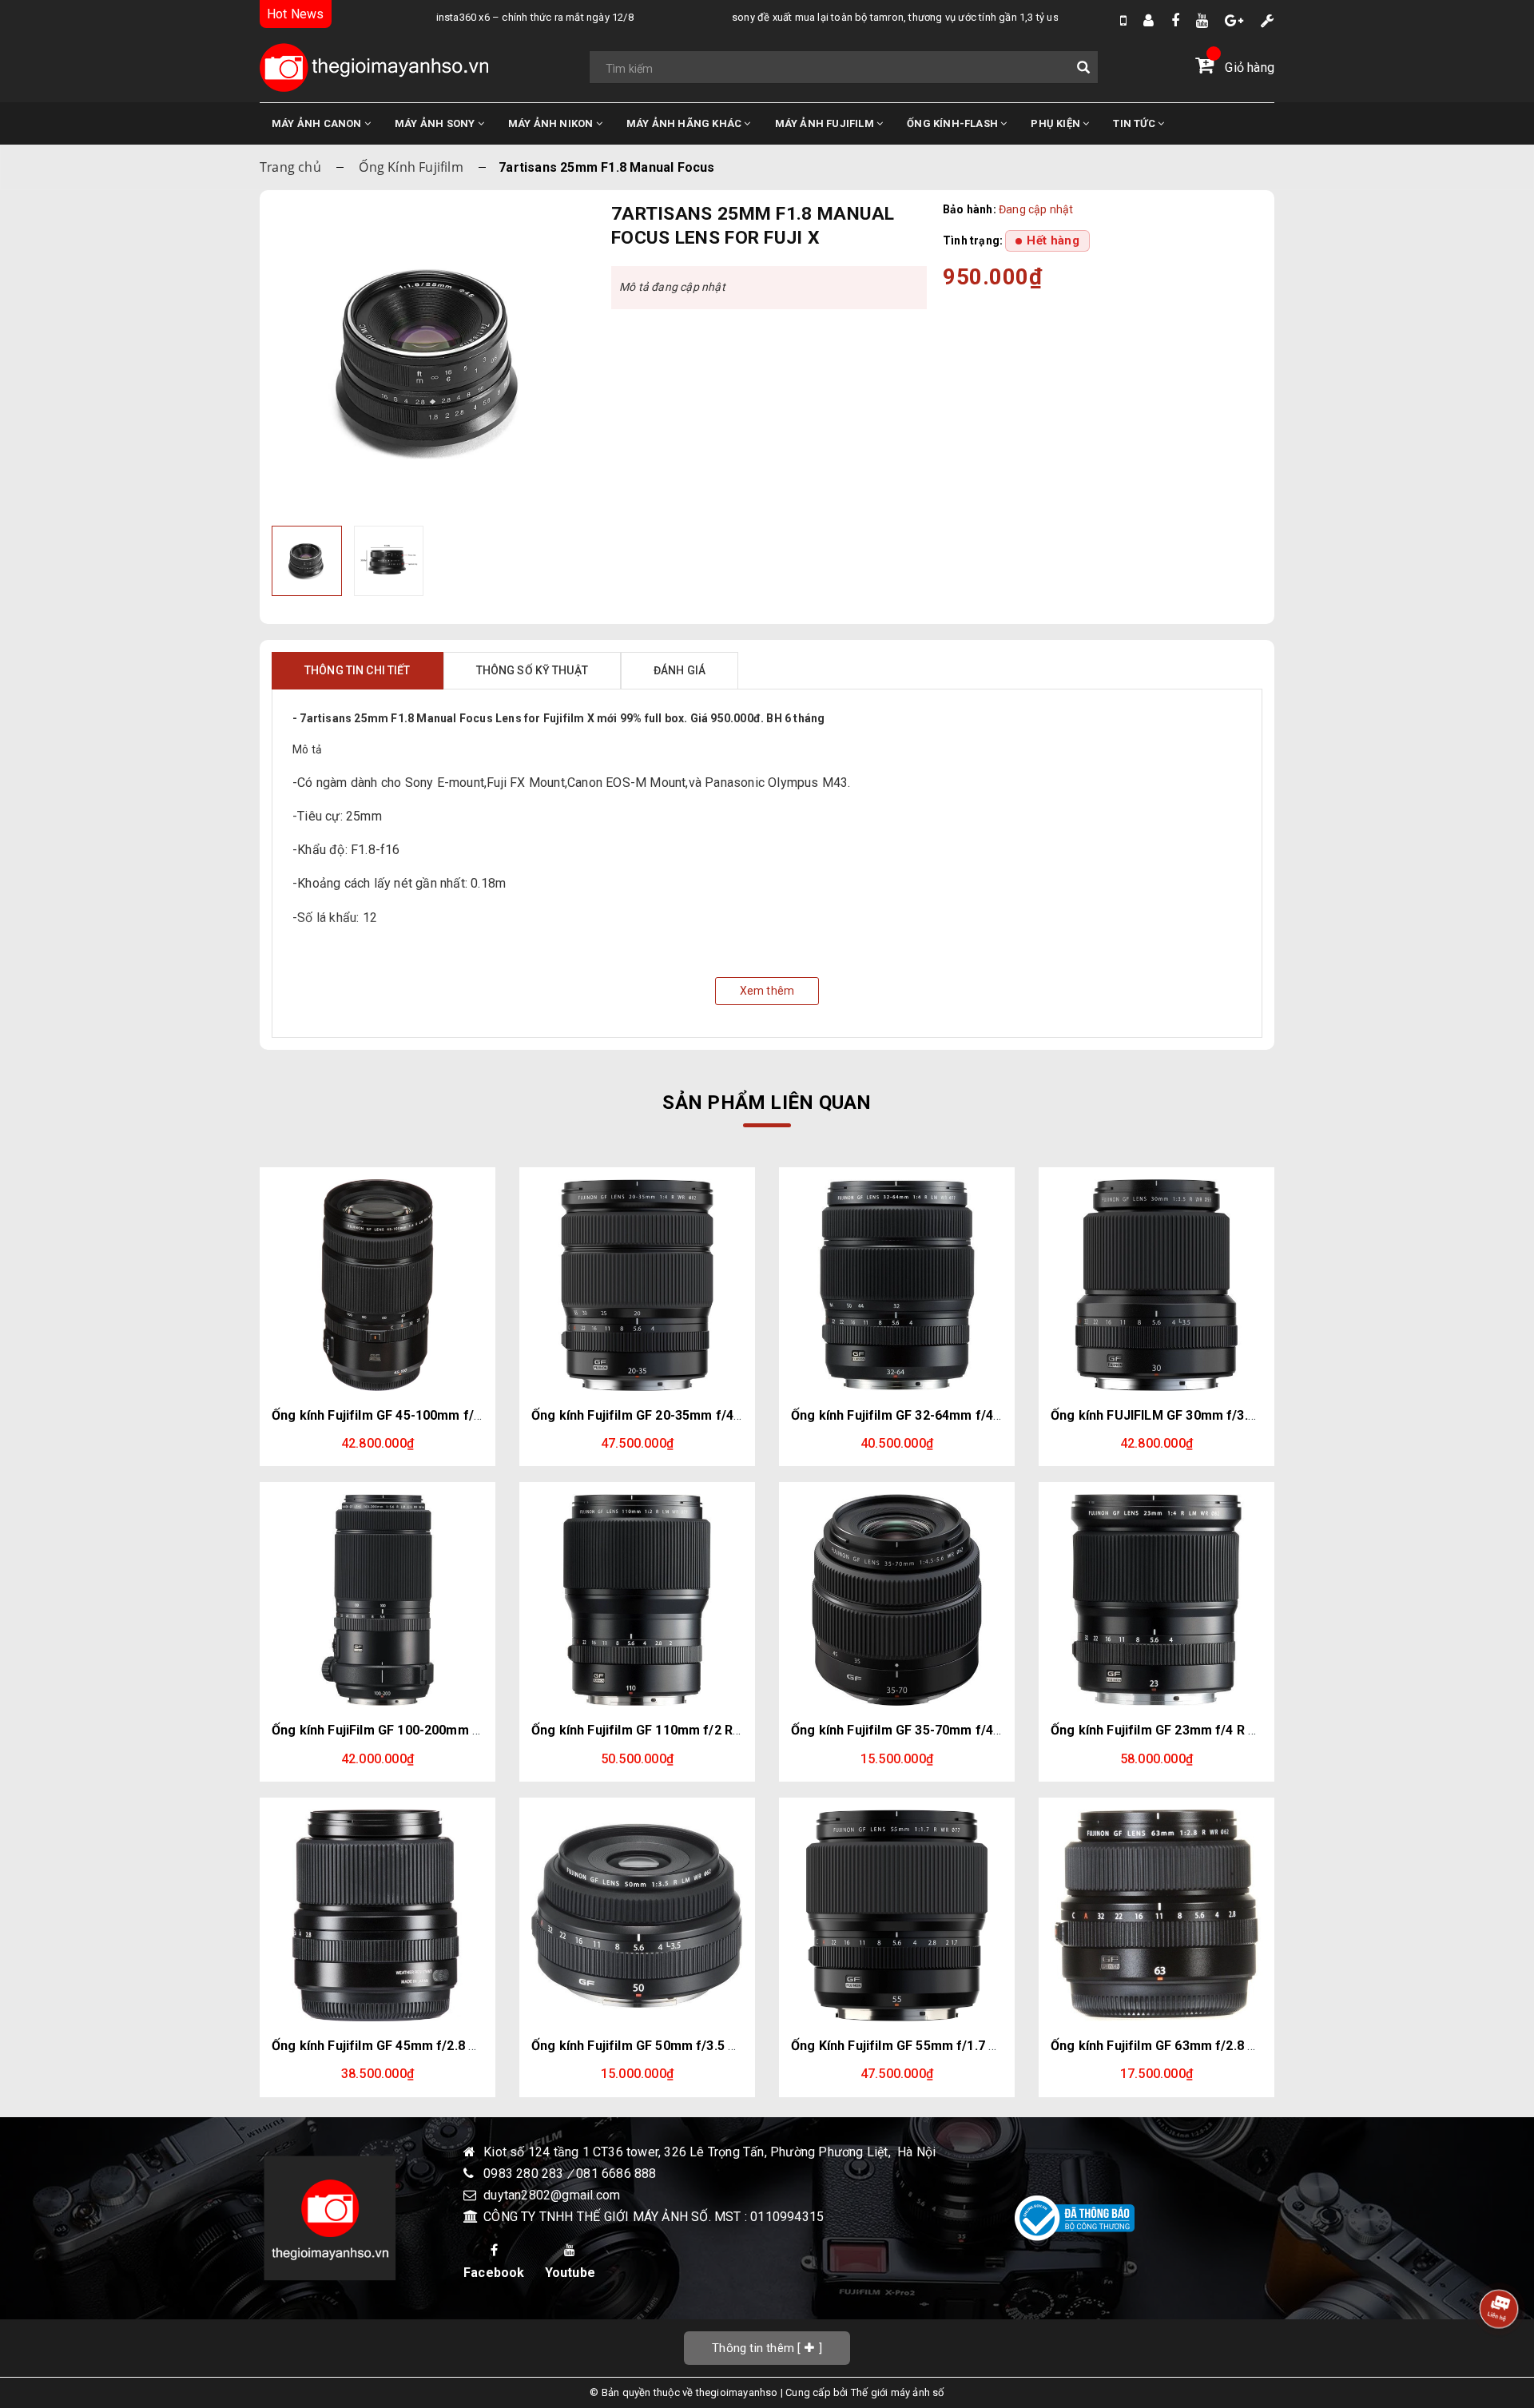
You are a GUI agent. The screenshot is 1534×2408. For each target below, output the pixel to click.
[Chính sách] (1268, 20)
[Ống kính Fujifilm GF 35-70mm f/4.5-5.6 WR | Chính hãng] (897, 1600)
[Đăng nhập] (1149, 20)
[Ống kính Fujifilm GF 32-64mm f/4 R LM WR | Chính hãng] (897, 1285)
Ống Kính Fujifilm (411, 167)
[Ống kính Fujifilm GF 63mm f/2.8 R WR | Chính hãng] (1156, 1915)
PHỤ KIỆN (1057, 123)
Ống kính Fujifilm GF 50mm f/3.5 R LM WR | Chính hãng (695, 2046)
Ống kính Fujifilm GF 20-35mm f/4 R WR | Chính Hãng (689, 1415)
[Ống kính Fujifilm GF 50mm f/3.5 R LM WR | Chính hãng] (637, 1915)
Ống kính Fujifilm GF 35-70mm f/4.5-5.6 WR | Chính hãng (959, 1730)
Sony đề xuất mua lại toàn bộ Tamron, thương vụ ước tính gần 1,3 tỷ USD (856, 17)
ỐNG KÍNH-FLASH (954, 123)
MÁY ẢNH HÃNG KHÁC (686, 123)
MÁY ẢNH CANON (318, 123)
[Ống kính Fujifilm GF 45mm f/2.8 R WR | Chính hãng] (378, 1915)
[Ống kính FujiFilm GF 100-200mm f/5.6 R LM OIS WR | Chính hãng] (378, 1600)
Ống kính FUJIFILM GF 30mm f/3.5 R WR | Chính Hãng (1210, 1415)
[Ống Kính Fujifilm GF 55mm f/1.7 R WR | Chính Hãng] (897, 1915)
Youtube (570, 2273)
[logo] (374, 68)
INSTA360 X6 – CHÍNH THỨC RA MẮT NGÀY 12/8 (493, 17)
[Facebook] (1175, 20)
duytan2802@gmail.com (552, 2195)
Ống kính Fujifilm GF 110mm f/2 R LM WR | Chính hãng (693, 1730)
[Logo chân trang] (330, 2218)
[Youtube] (1202, 20)
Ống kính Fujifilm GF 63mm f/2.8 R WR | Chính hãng (1203, 2046)
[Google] (1234, 20)
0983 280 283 (525, 2174)
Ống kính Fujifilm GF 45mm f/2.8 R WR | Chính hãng (424, 2046)
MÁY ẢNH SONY (436, 123)
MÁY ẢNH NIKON (552, 123)
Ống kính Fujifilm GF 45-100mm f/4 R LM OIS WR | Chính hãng (455, 1415)
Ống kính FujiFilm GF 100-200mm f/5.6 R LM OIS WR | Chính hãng (465, 1730)
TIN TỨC (1135, 123)
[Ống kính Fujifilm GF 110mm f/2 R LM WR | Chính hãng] (637, 1600)
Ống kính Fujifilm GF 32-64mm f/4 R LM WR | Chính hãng (959, 1415)
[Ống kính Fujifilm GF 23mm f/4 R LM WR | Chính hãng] (1156, 1600)
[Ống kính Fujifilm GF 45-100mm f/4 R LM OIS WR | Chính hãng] (378, 1285)
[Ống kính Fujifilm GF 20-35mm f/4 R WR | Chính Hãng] (637, 1285)
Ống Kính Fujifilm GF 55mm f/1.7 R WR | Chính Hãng (945, 2046)
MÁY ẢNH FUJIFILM (826, 123)
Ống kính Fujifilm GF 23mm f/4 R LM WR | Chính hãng (1209, 1730)
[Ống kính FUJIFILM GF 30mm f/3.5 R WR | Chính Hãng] (1156, 1285)
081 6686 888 (616, 2174)
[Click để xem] (429, 360)
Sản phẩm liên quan (767, 1103)
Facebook (494, 2273)
